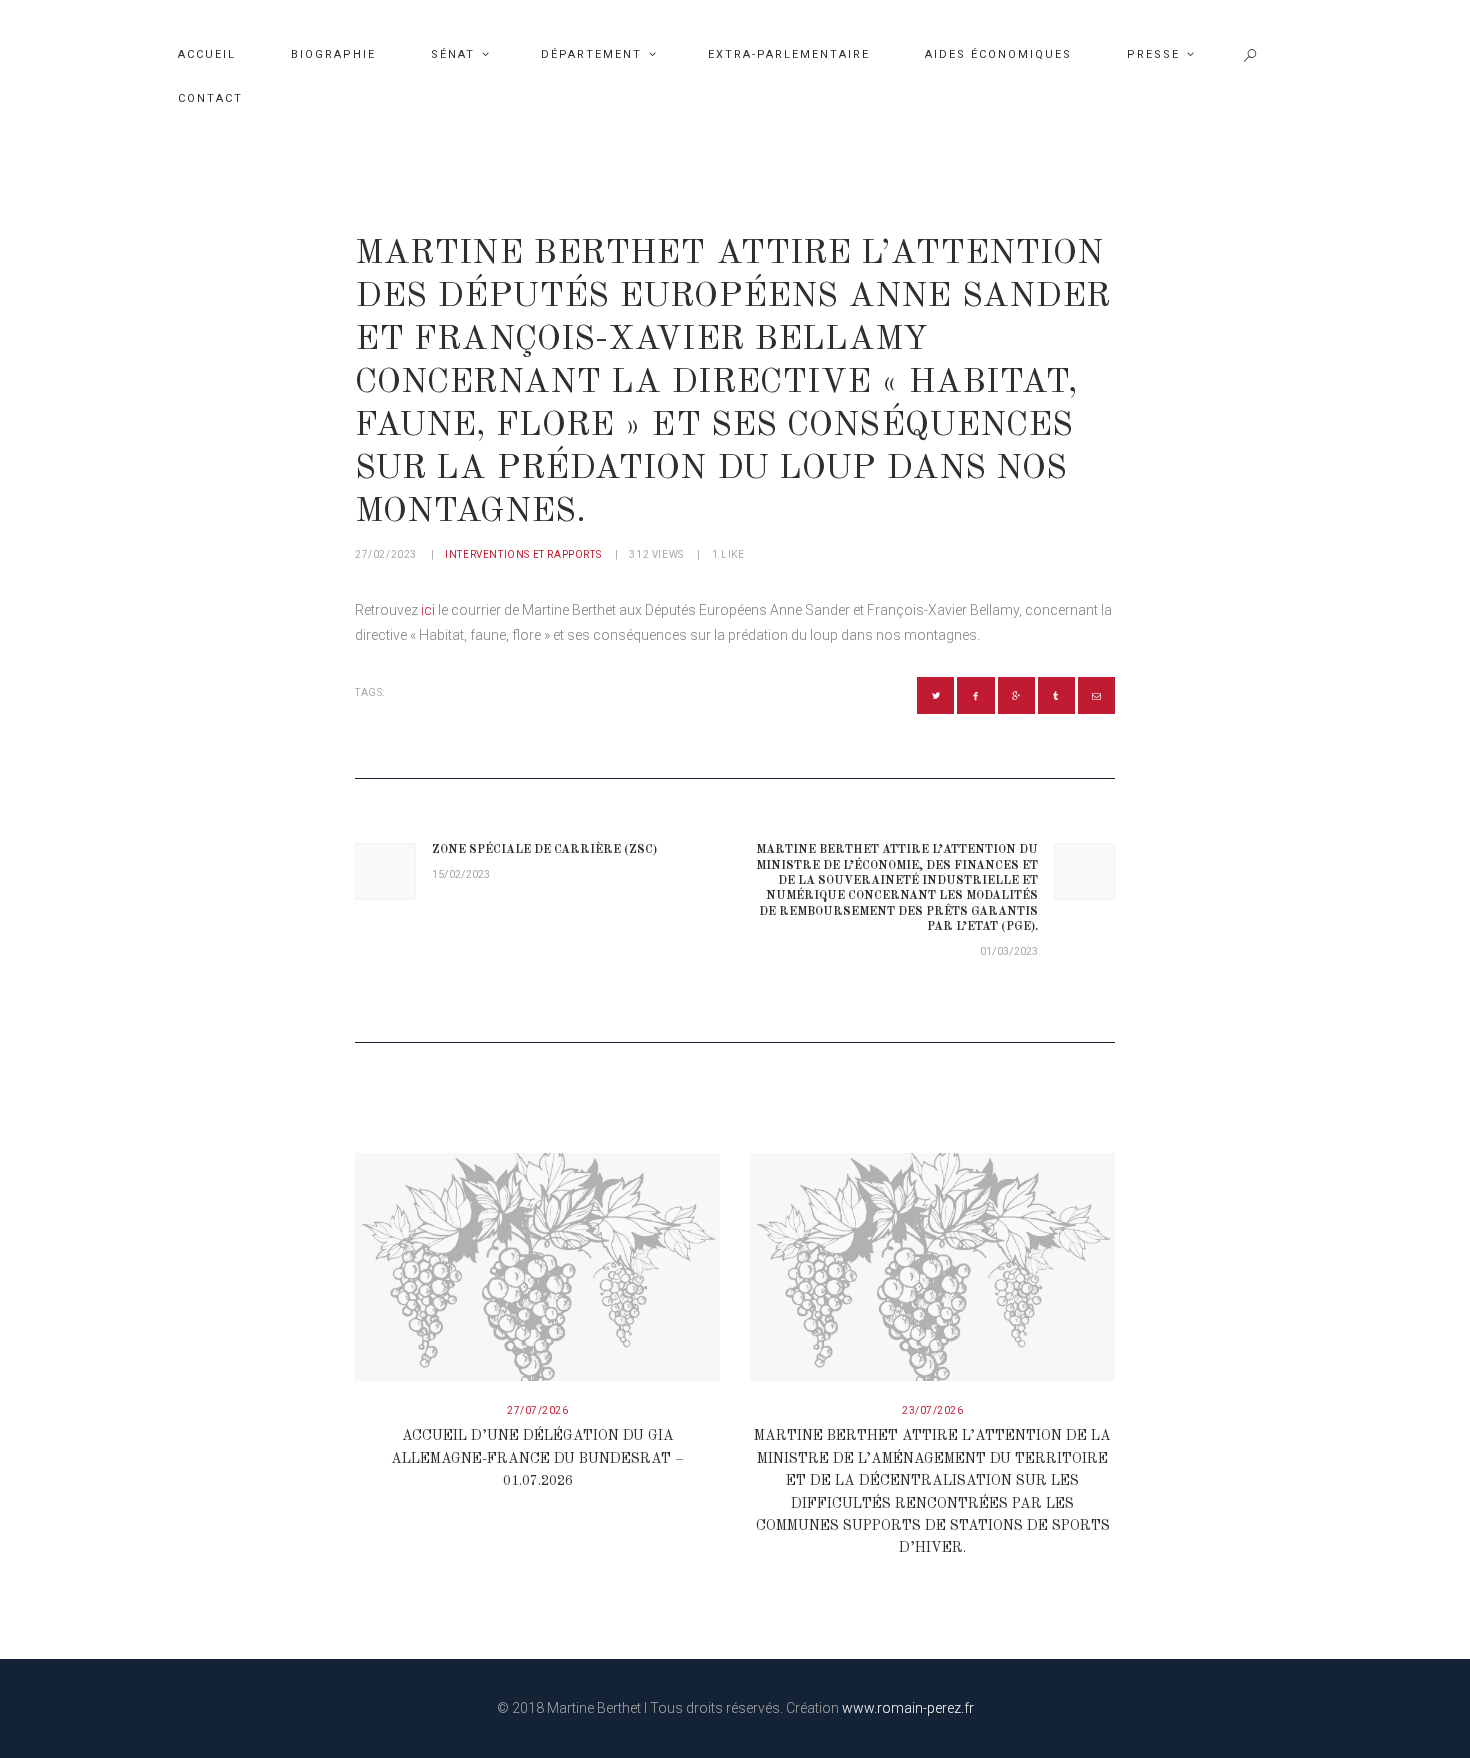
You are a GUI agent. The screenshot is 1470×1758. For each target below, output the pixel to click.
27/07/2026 (537, 1410)
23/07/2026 (932, 1410)
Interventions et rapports (523, 554)
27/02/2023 (386, 554)
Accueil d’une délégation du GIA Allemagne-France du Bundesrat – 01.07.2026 (537, 1458)
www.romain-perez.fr (908, 1708)
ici (428, 610)
